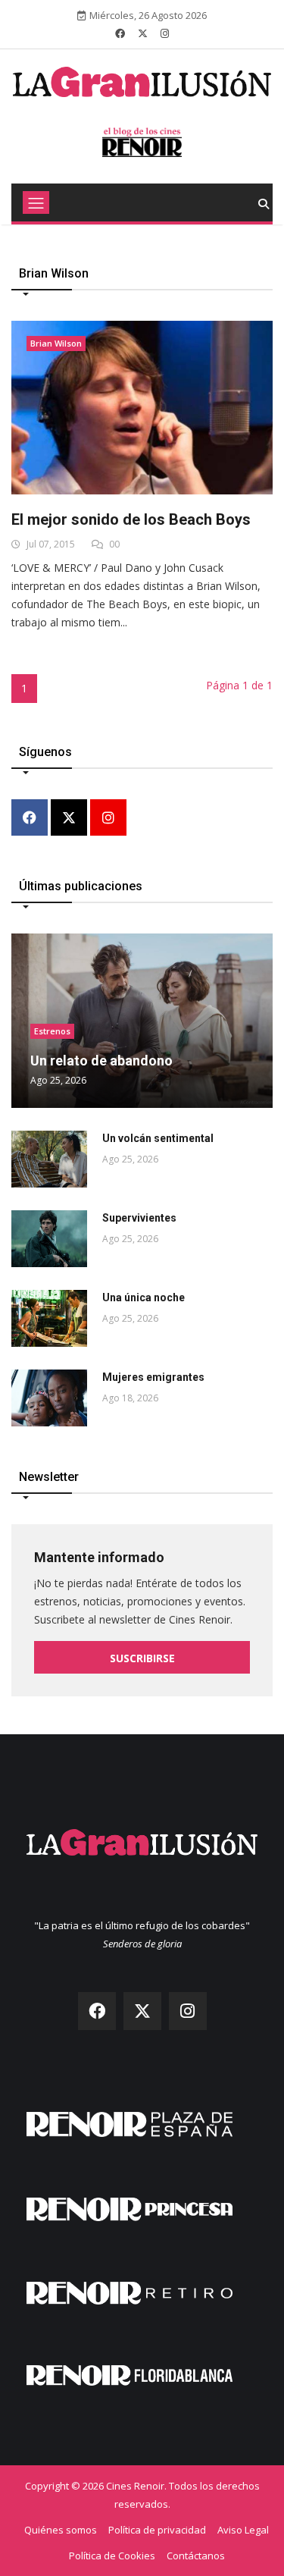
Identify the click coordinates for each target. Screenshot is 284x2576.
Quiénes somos (61, 2530)
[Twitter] (69, 819)
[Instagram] (108, 819)
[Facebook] (30, 819)
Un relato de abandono (101, 1061)
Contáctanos (196, 2556)
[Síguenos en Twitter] (143, 33)
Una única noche (144, 1297)
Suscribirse (142, 1658)
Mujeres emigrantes (153, 1377)
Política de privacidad (157, 2530)
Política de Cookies (112, 2556)
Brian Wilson (56, 343)
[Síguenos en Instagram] (165, 33)
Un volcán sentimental (158, 1138)
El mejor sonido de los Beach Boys (131, 519)
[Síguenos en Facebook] (120, 33)
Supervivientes (139, 1218)
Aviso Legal (243, 2530)
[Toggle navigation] (36, 202)
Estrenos (52, 1031)
